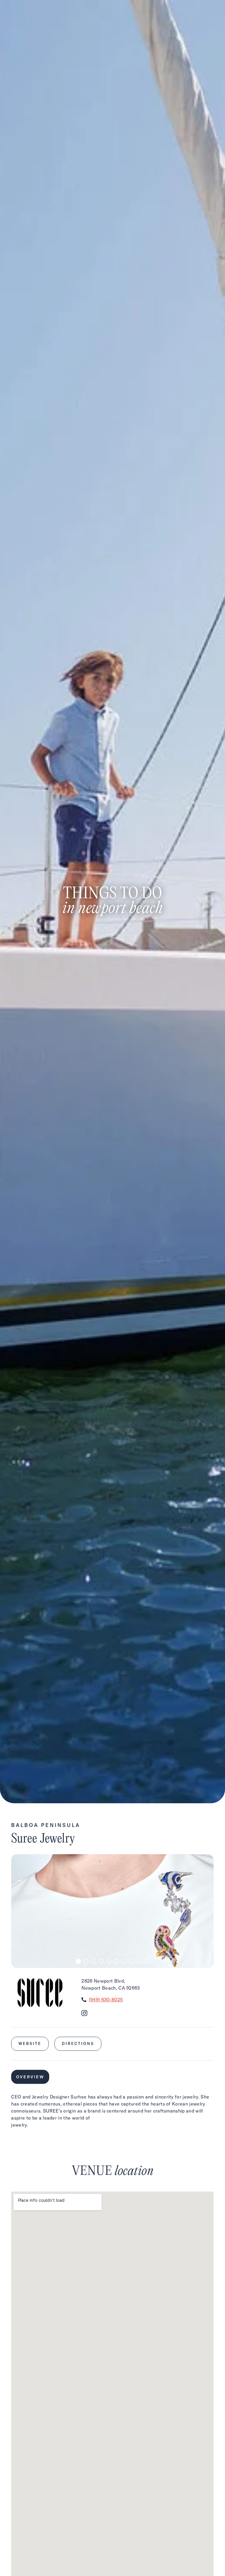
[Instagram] (84, 2014)
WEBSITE (30, 2043)
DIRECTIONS (78, 2043)
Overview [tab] (30, 2077)
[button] (78, 1961)
